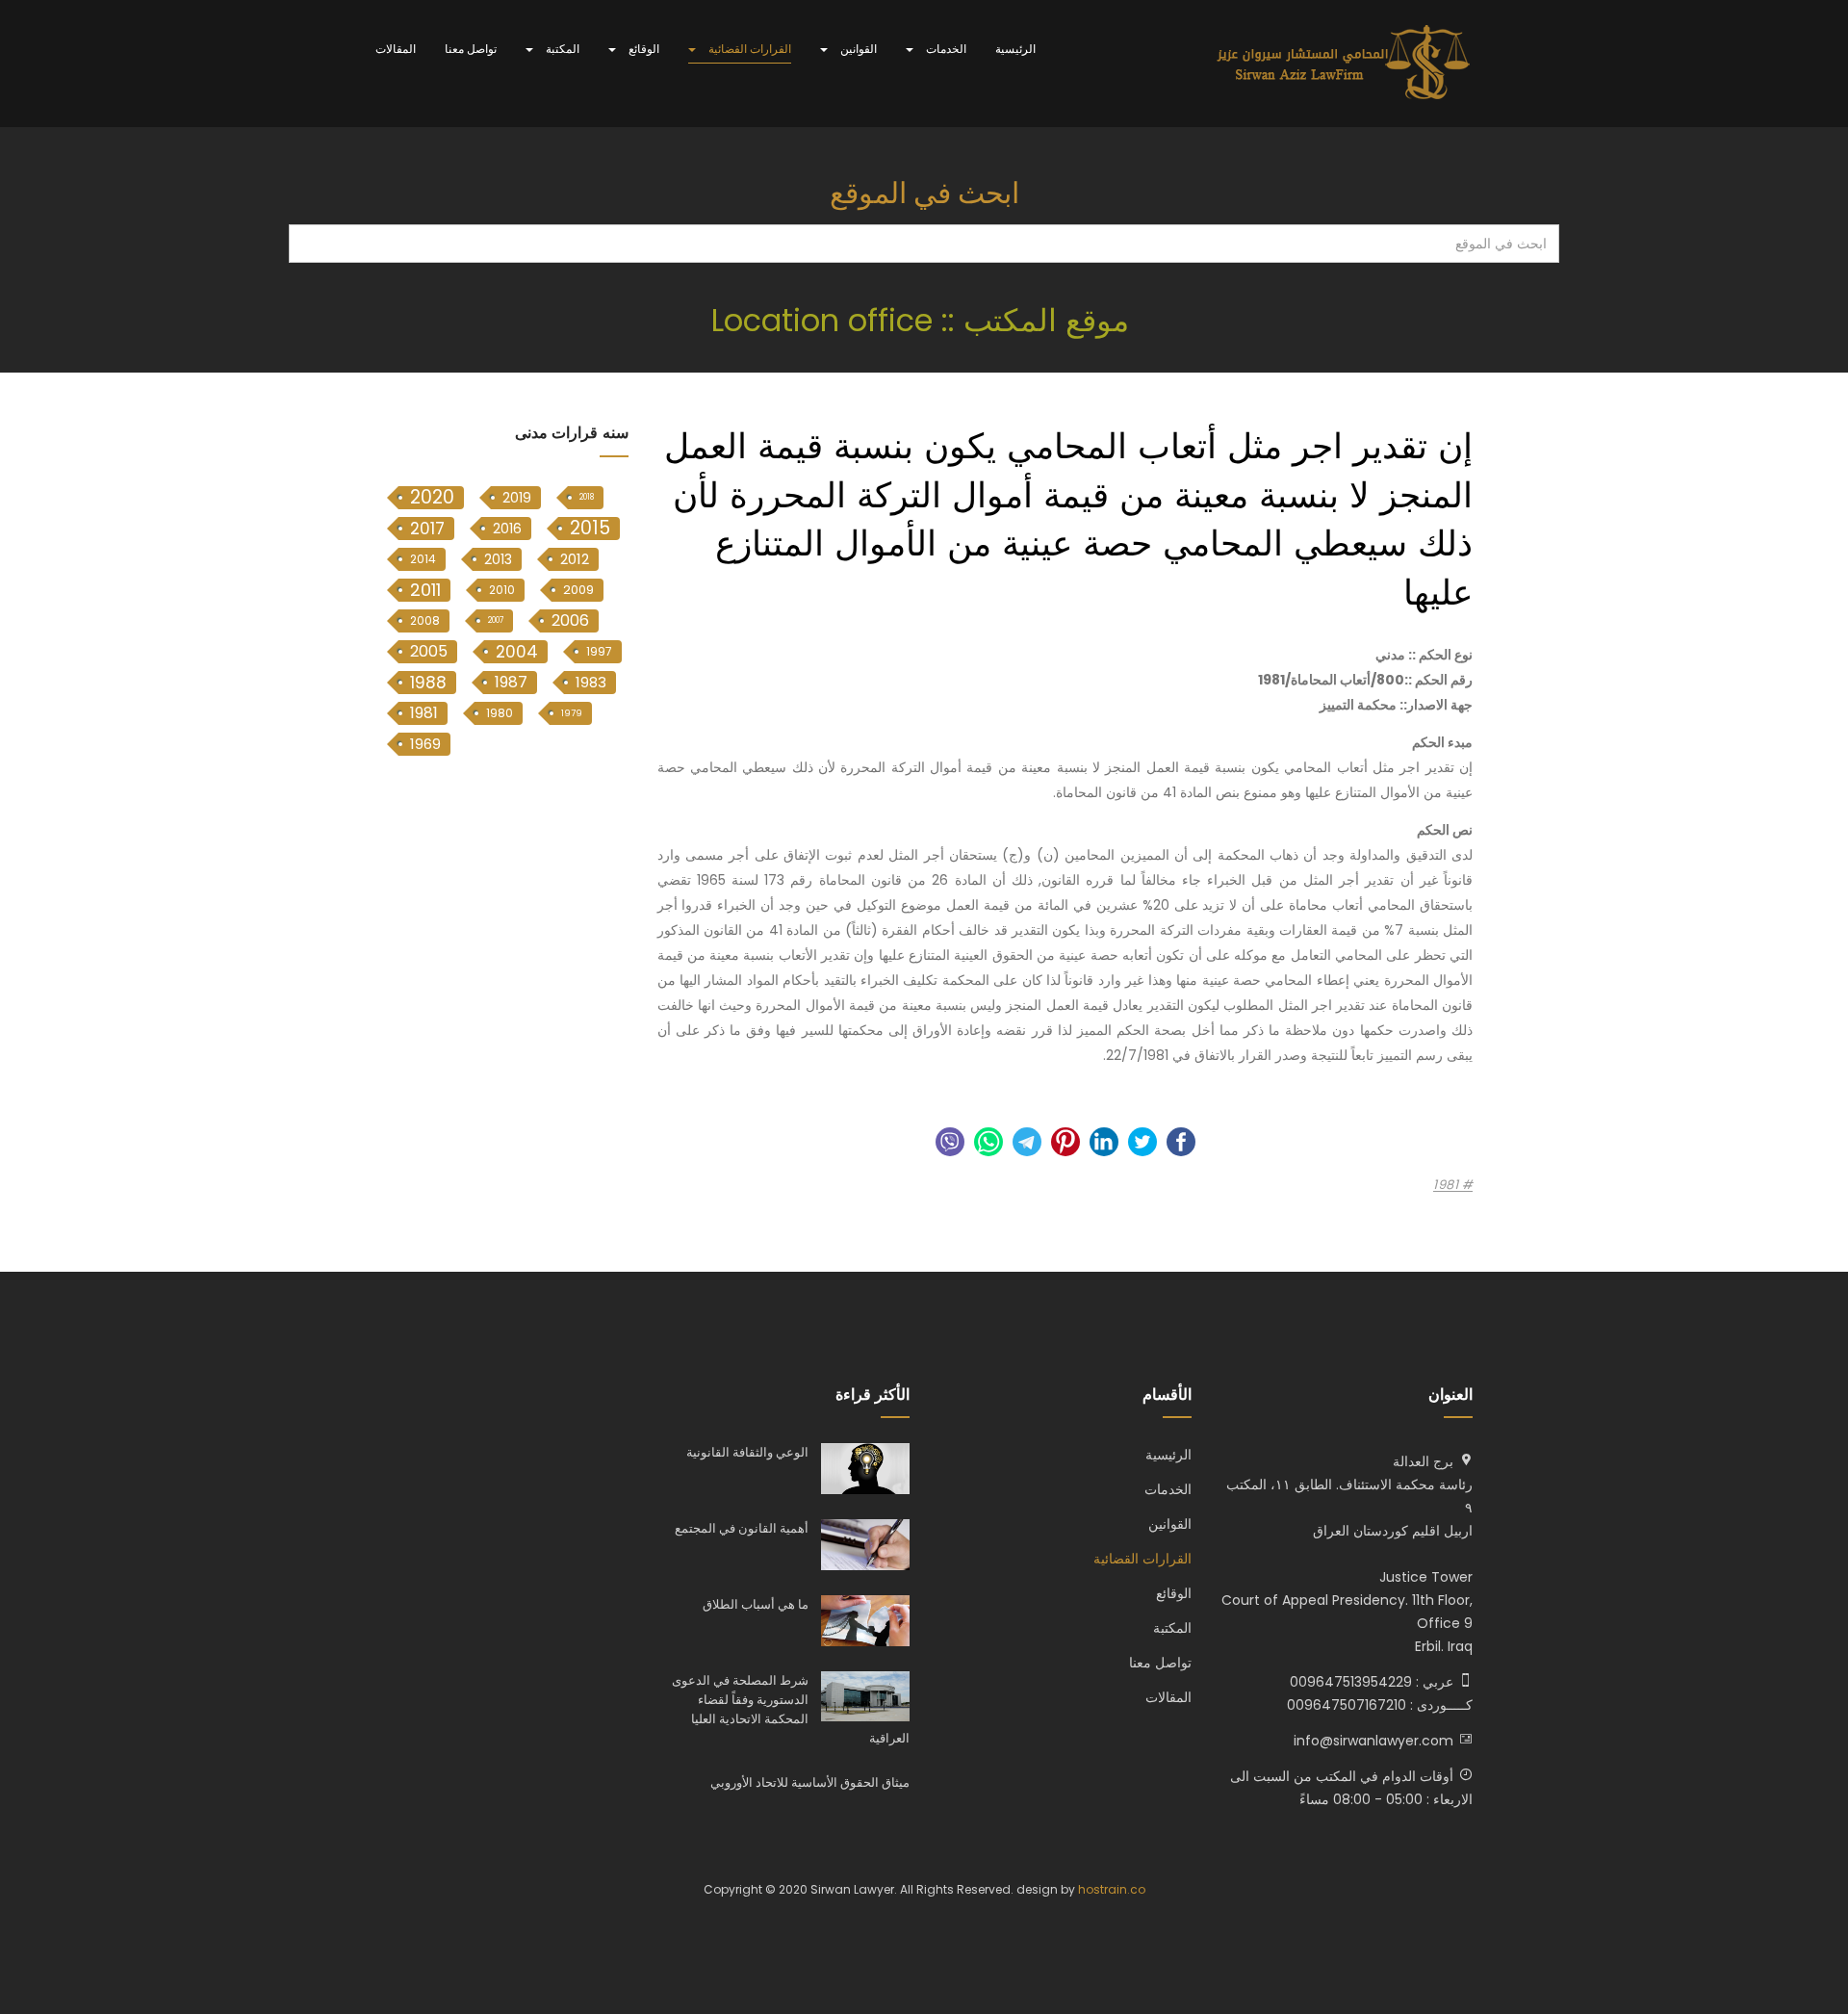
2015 (590, 529)
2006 (570, 620)
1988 (428, 683)
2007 (496, 620)
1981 (1448, 1185)
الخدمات (945, 49)
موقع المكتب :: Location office (924, 320)
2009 (578, 590)
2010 (502, 590)
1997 (599, 651)
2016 (507, 529)
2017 (427, 529)
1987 (511, 682)
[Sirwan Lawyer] (1344, 64)
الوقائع (642, 49)
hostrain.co (1112, 1889)
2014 (423, 559)
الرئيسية (1015, 49)
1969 (425, 744)
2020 (432, 498)
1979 (572, 713)
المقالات (396, 49)
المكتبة (561, 49)
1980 (500, 713)
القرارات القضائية (748, 49)
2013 (498, 559)
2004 (517, 652)
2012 (575, 559)
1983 (591, 682)
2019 (517, 498)
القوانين (857, 49)
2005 (429, 651)
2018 (587, 497)
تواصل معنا (471, 49)
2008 (425, 620)
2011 (425, 590)
